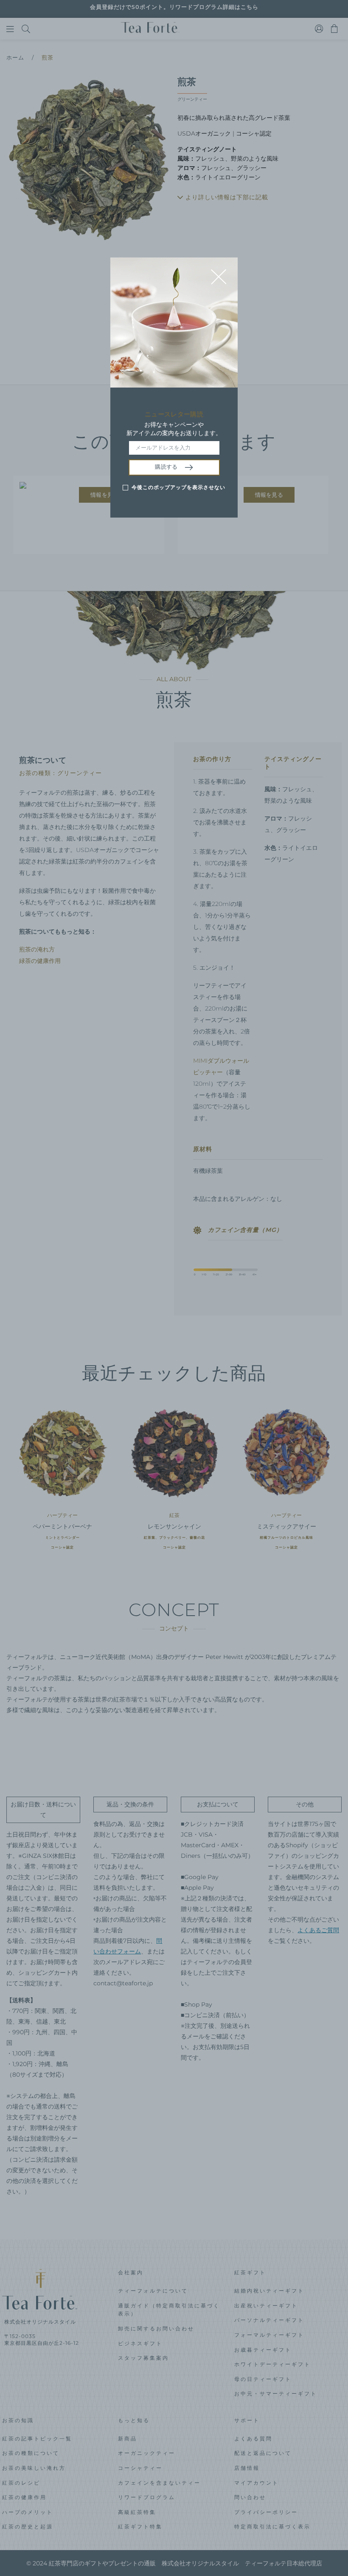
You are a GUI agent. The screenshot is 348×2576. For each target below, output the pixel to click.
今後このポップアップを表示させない (178, 487)
